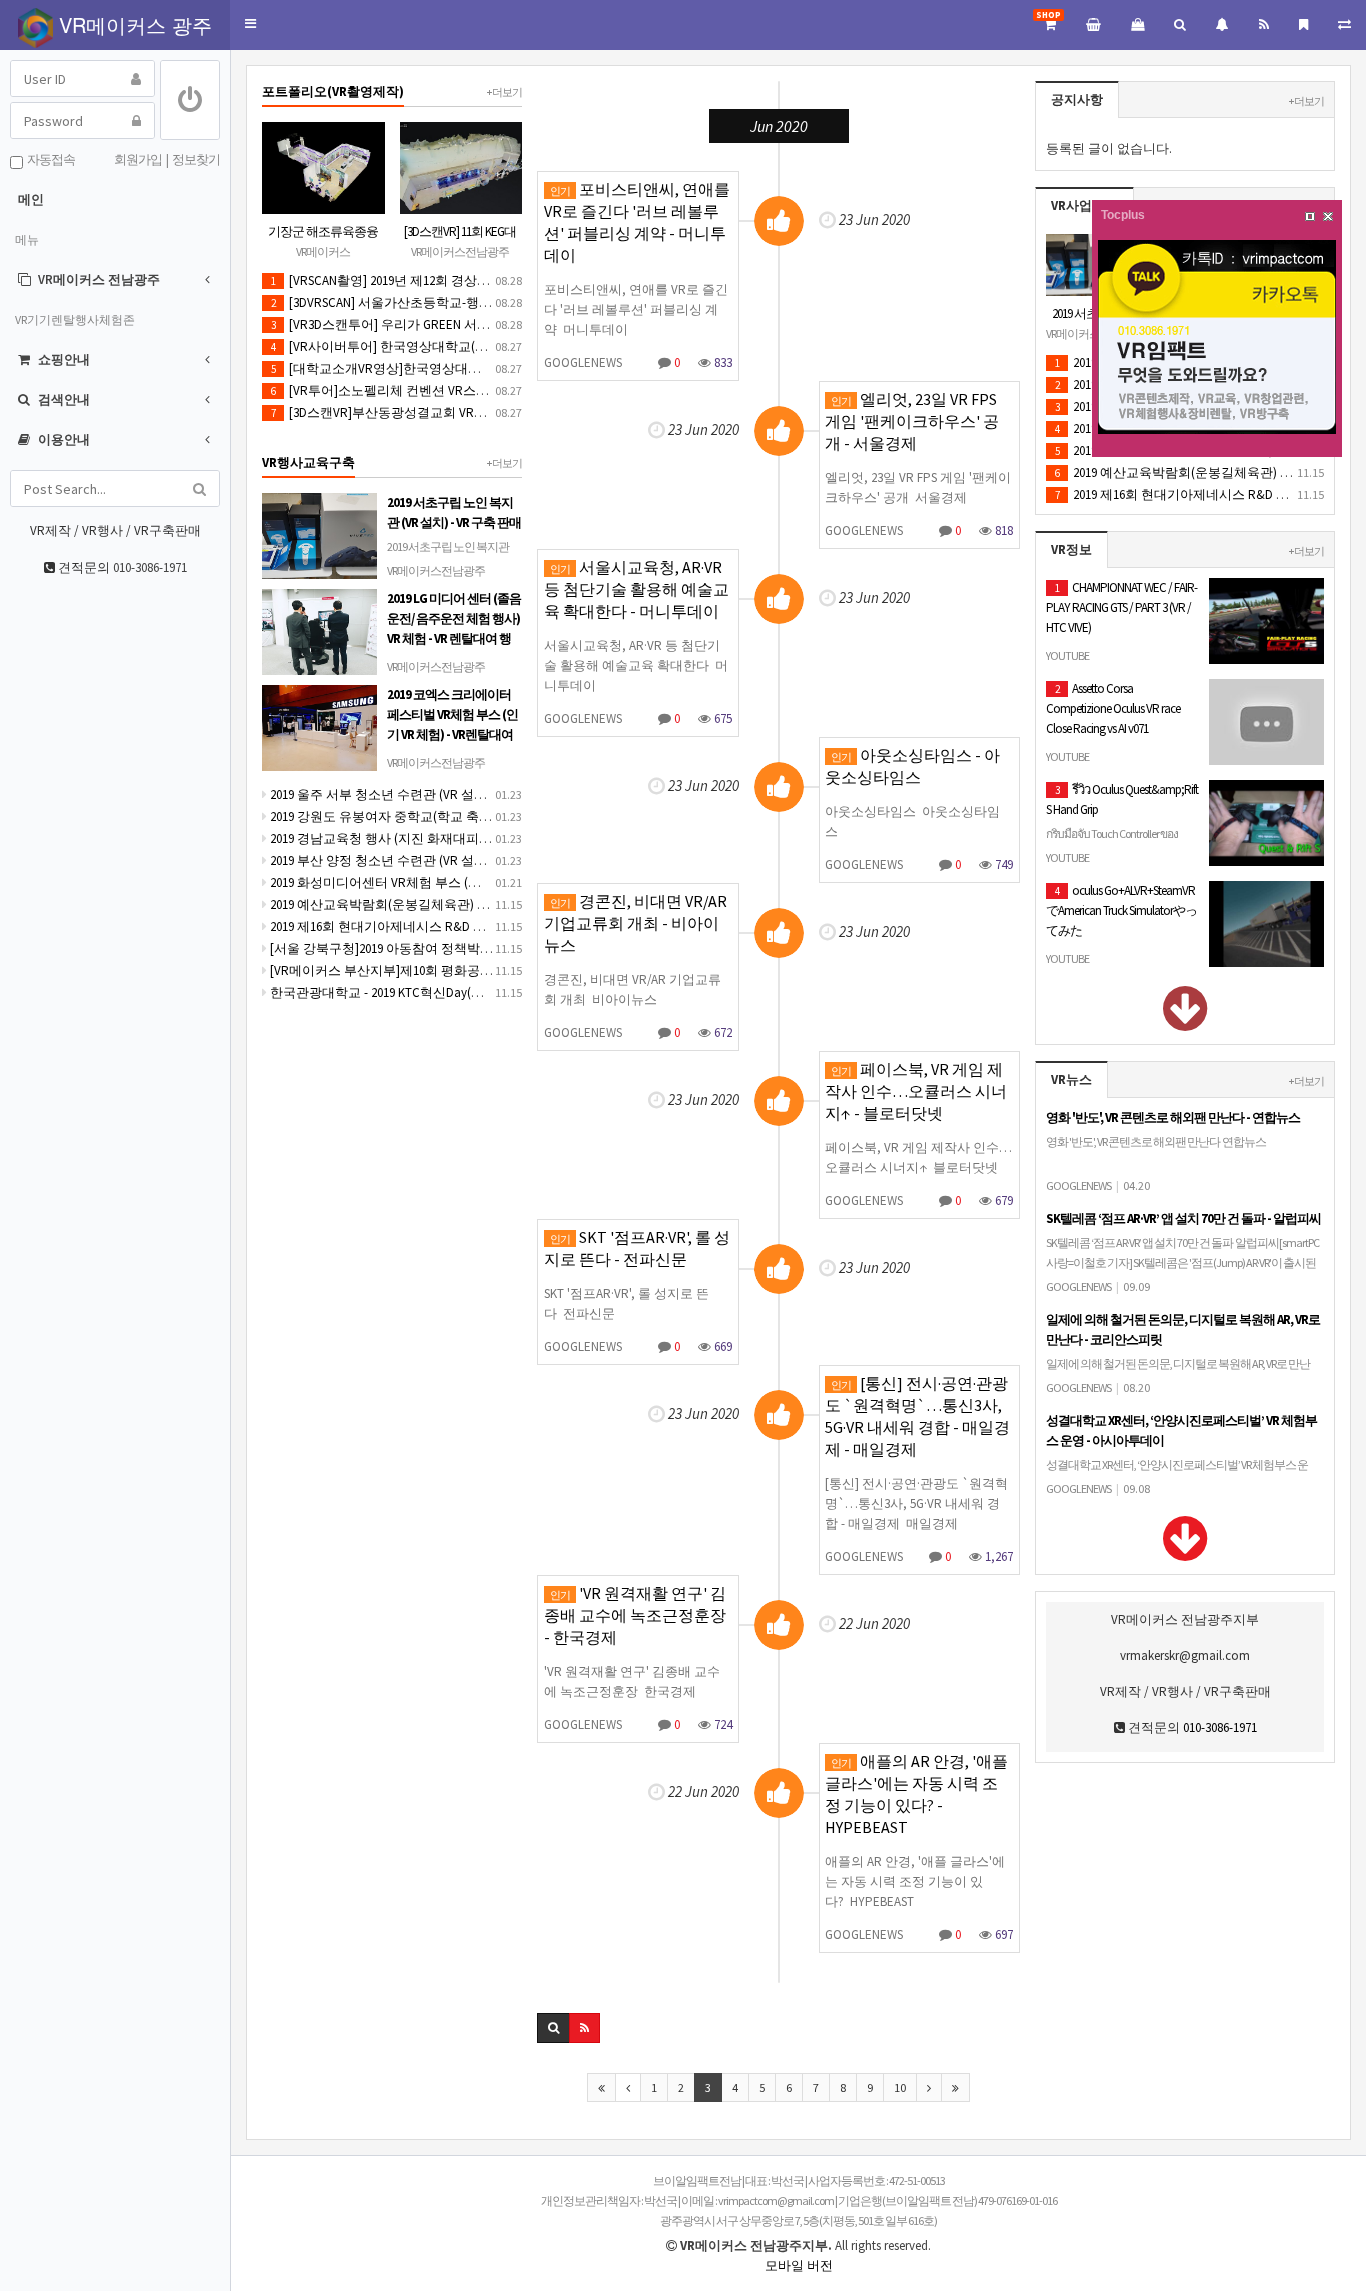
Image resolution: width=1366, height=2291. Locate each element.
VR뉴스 (1071, 1079)
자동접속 (49, 159)
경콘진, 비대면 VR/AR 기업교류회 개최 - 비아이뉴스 (635, 923)
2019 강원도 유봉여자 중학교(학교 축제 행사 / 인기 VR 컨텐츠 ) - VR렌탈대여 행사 (499, 816)
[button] (250, 24)
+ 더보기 (1306, 101)
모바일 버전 (799, 2265)
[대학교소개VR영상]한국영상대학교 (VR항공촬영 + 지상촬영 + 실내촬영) (486, 368)
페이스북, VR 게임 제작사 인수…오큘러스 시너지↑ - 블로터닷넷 (916, 1091)
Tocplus (1123, 215)
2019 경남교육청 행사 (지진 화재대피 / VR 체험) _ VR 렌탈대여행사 (457, 838)
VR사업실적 (1084, 205)
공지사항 (1077, 99)
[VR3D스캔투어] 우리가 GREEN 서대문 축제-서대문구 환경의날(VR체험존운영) (501, 324)
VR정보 (1071, 549)
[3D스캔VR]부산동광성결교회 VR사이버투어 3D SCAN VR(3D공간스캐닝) (482, 412)
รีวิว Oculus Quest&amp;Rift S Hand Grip (1122, 831)
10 (900, 2087)
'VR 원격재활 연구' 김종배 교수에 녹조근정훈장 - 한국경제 (635, 1615)
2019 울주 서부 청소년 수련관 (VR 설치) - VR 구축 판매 (420, 794)
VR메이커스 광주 (132, 24)
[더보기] (1185, 1022)
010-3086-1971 (150, 567)
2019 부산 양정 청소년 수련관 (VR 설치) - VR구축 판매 (419, 860)
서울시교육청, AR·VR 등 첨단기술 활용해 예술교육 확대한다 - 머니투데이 (636, 589)
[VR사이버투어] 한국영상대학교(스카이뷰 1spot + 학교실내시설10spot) (481, 346)
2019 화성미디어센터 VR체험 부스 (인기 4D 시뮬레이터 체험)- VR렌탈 (463, 882)
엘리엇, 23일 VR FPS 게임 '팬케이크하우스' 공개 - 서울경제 (912, 421)
